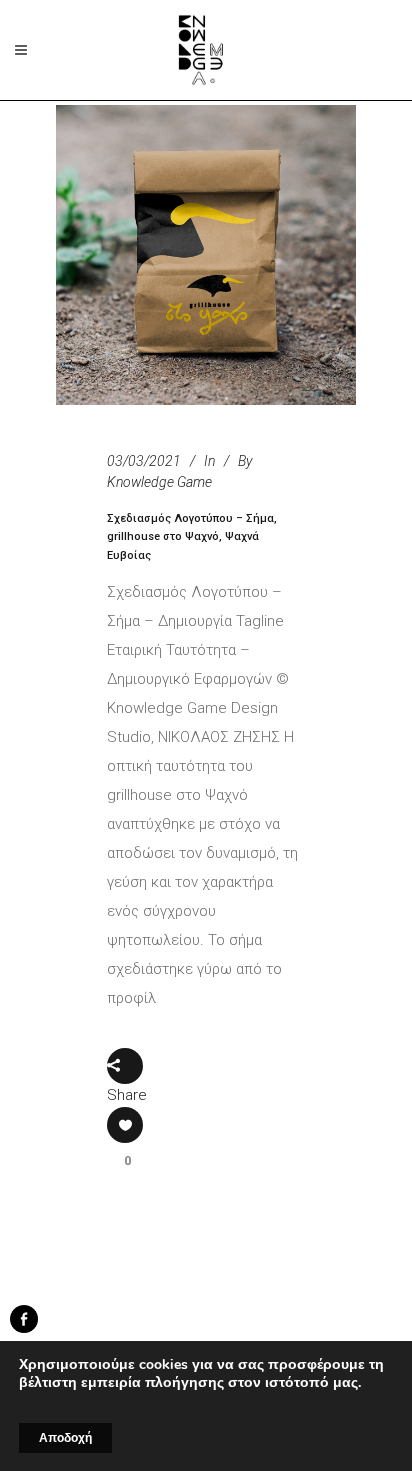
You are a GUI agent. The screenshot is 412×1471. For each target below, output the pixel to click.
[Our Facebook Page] (24, 1328)
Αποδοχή (65, 1438)
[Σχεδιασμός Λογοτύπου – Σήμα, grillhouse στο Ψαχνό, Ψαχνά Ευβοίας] (206, 255)
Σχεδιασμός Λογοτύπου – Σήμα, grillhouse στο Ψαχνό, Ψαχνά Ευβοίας (192, 537)
